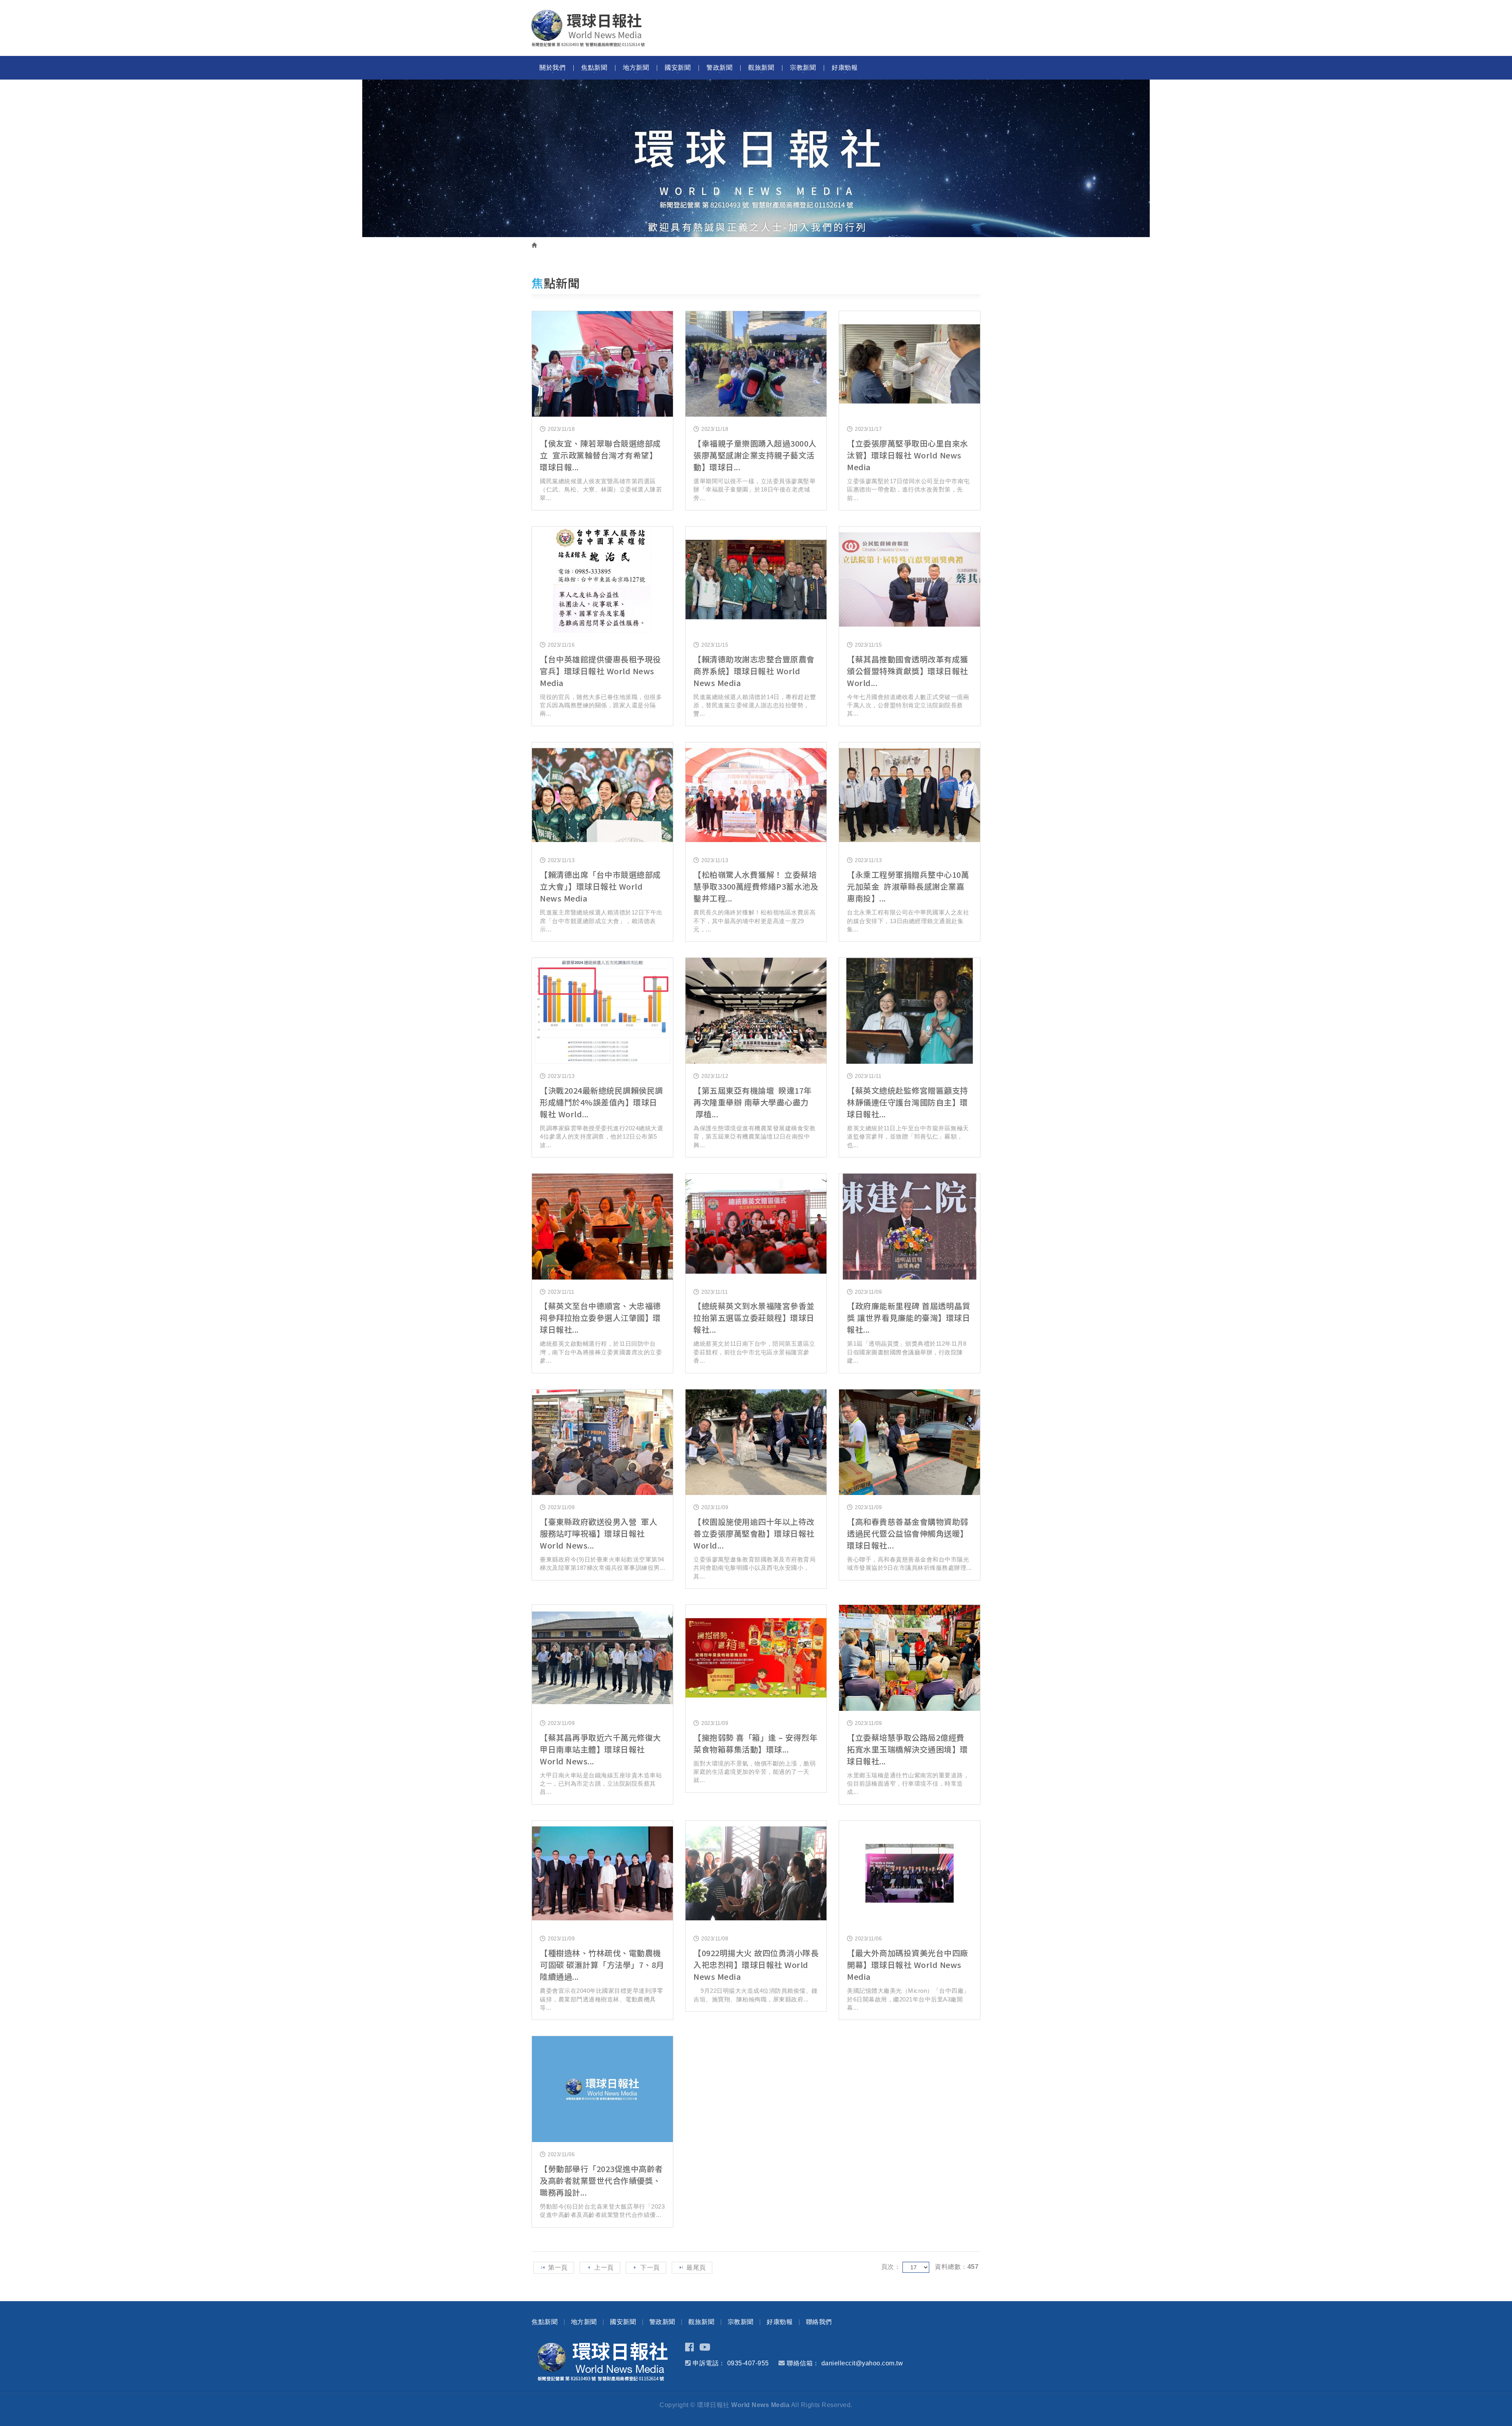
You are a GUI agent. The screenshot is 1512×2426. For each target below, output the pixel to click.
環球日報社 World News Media (588, 28)
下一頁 (650, 2267)
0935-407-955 (748, 2363)
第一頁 (558, 2267)
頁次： (891, 2267)
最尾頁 (696, 2267)
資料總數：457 (957, 2267)
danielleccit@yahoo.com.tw (862, 2363)
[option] (756, 158)
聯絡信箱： (803, 2363)
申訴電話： (709, 2363)
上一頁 (604, 2267)
